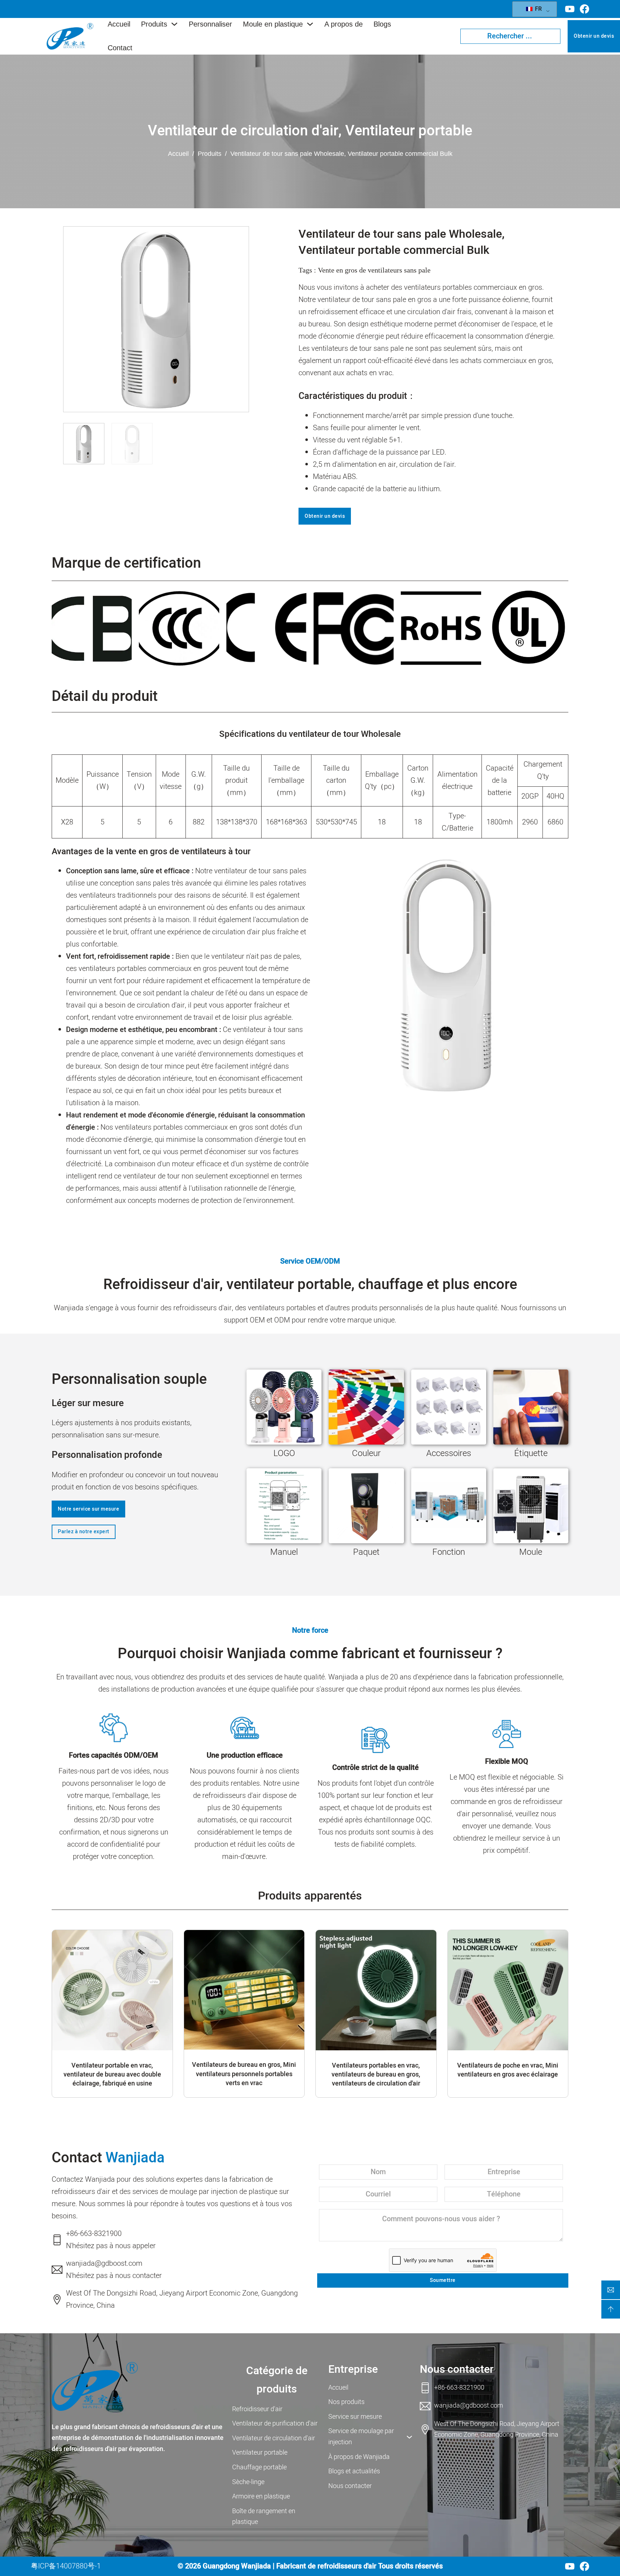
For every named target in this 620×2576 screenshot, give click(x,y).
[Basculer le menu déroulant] (174, 24)
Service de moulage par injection (361, 2437)
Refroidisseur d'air (257, 2409)
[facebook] (584, 9)
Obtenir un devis (594, 36)
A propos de (344, 24)
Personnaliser (210, 24)
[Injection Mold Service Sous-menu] (409, 2437)
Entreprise (353, 2370)
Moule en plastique (273, 24)
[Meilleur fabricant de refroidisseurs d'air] (70, 36)
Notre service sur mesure (88, 1509)
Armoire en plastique (261, 2496)
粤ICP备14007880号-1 (66, 2566)
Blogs (382, 24)
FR (538, 9)
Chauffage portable (259, 2467)
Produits (154, 24)
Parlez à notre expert (84, 1532)
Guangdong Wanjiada (237, 2566)
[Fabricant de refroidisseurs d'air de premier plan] (95, 2387)
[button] (239, 325)
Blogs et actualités (354, 2471)
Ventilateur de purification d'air (275, 2424)
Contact (120, 48)
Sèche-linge (248, 2482)
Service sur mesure (355, 2417)
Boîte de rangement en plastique (264, 2517)
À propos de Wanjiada (359, 2457)
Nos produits (346, 2402)
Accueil (119, 24)
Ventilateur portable (409, 131)
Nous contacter (350, 2486)
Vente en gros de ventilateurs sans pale (374, 270)
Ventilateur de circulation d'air (243, 131)
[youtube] (570, 9)
